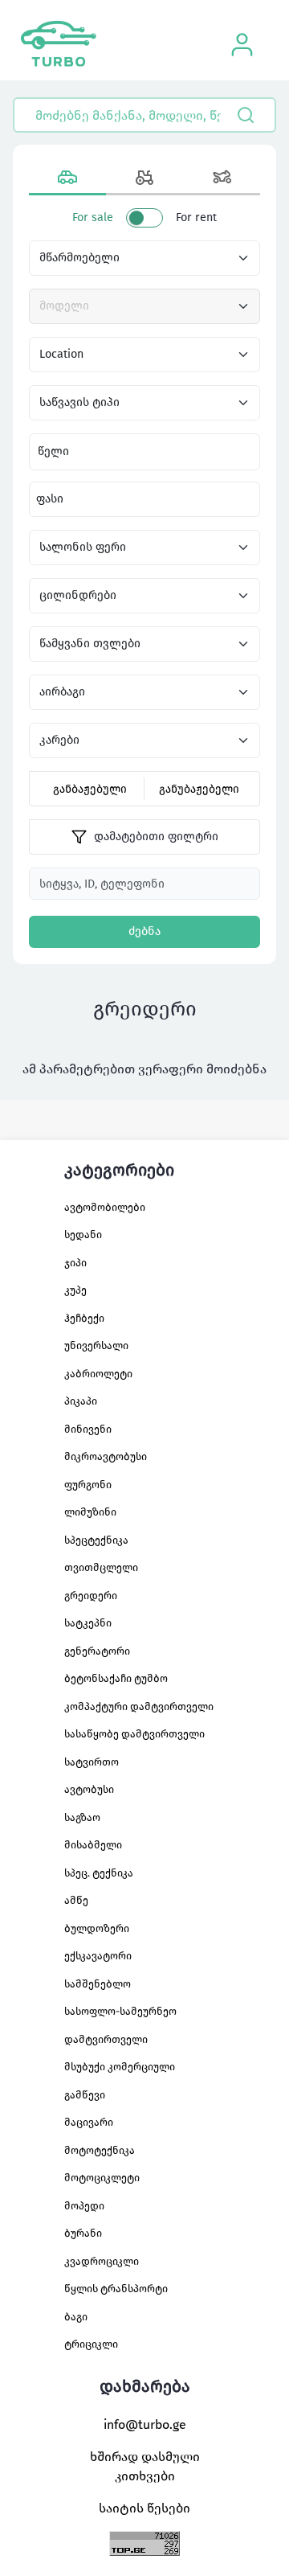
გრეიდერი (91, 1596)
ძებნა (144, 931)
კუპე (75, 1290)
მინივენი (88, 1429)
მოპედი (84, 2206)
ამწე (76, 1900)
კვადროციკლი (102, 2261)
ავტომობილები (105, 1207)
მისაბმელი (93, 1845)
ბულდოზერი (97, 1928)
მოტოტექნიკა (100, 2150)
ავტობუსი (89, 1789)
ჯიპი (75, 1263)
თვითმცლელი (101, 1567)
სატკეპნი (88, 1623)
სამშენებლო (98, 1984)
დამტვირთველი (106, 2039)
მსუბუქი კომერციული (120, 2067)
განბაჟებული (90, 789)
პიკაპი (81, 1401)
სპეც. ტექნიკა (99, 1873)
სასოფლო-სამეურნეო (120, 2011)
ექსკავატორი (98, 1956)
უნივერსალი (96, 1345)
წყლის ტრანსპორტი (116, 2289)
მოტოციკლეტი (102, 2178)
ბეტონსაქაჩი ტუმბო (116, 1678)
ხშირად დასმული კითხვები (145, 2466)
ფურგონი (88, 1485)
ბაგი (76, 2317)
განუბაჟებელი (199, 789)
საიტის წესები (144, 2508)
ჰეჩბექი (84, 1318)
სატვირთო (92, 1762)
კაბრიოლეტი (98, 1374)
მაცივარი (89, 2122)
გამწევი (85, 2095)
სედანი (83, 1235)
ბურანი (83, 2233)
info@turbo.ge (145, 2424)
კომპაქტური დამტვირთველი (139, 1706)
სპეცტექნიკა (96, 1540)
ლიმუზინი (90, 1512)
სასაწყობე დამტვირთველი (134, 1734)
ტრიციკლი (91, 2344)
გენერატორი (97, 1651)
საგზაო (82, 1817)
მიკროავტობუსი (106, 1456)
